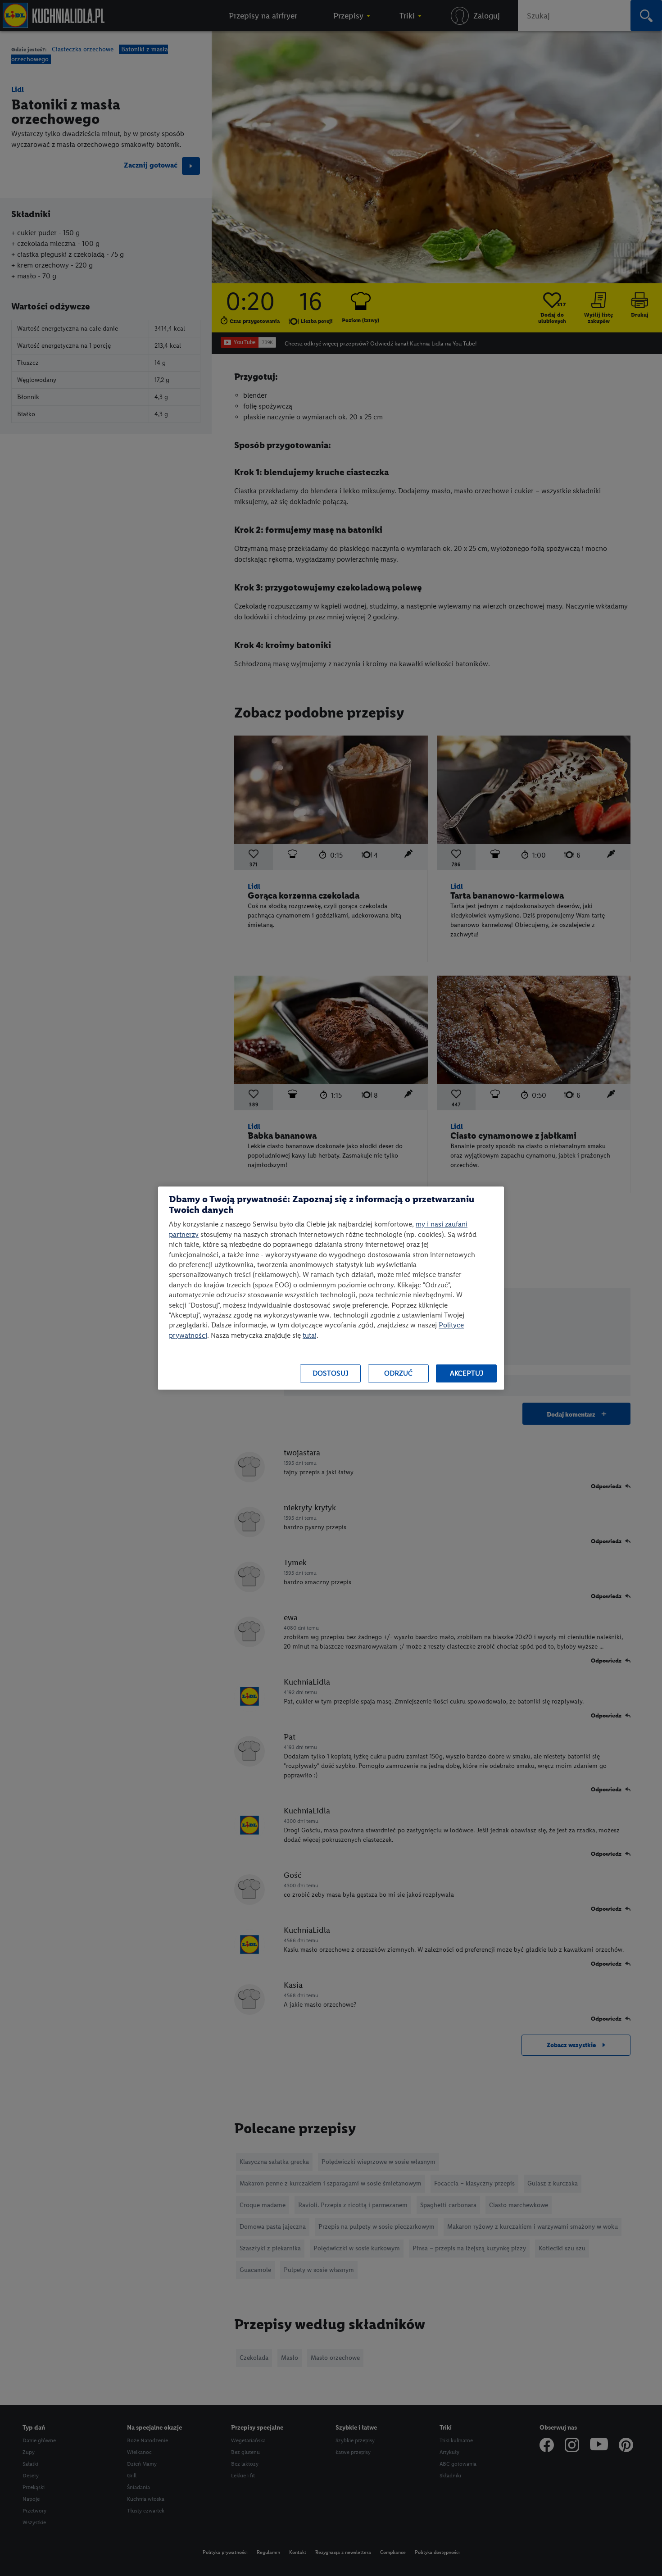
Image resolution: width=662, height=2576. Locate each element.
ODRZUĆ (398, 1374)
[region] (331, 1288)
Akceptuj (467, 1374)
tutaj (310, 1335)
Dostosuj (331, 1374)
